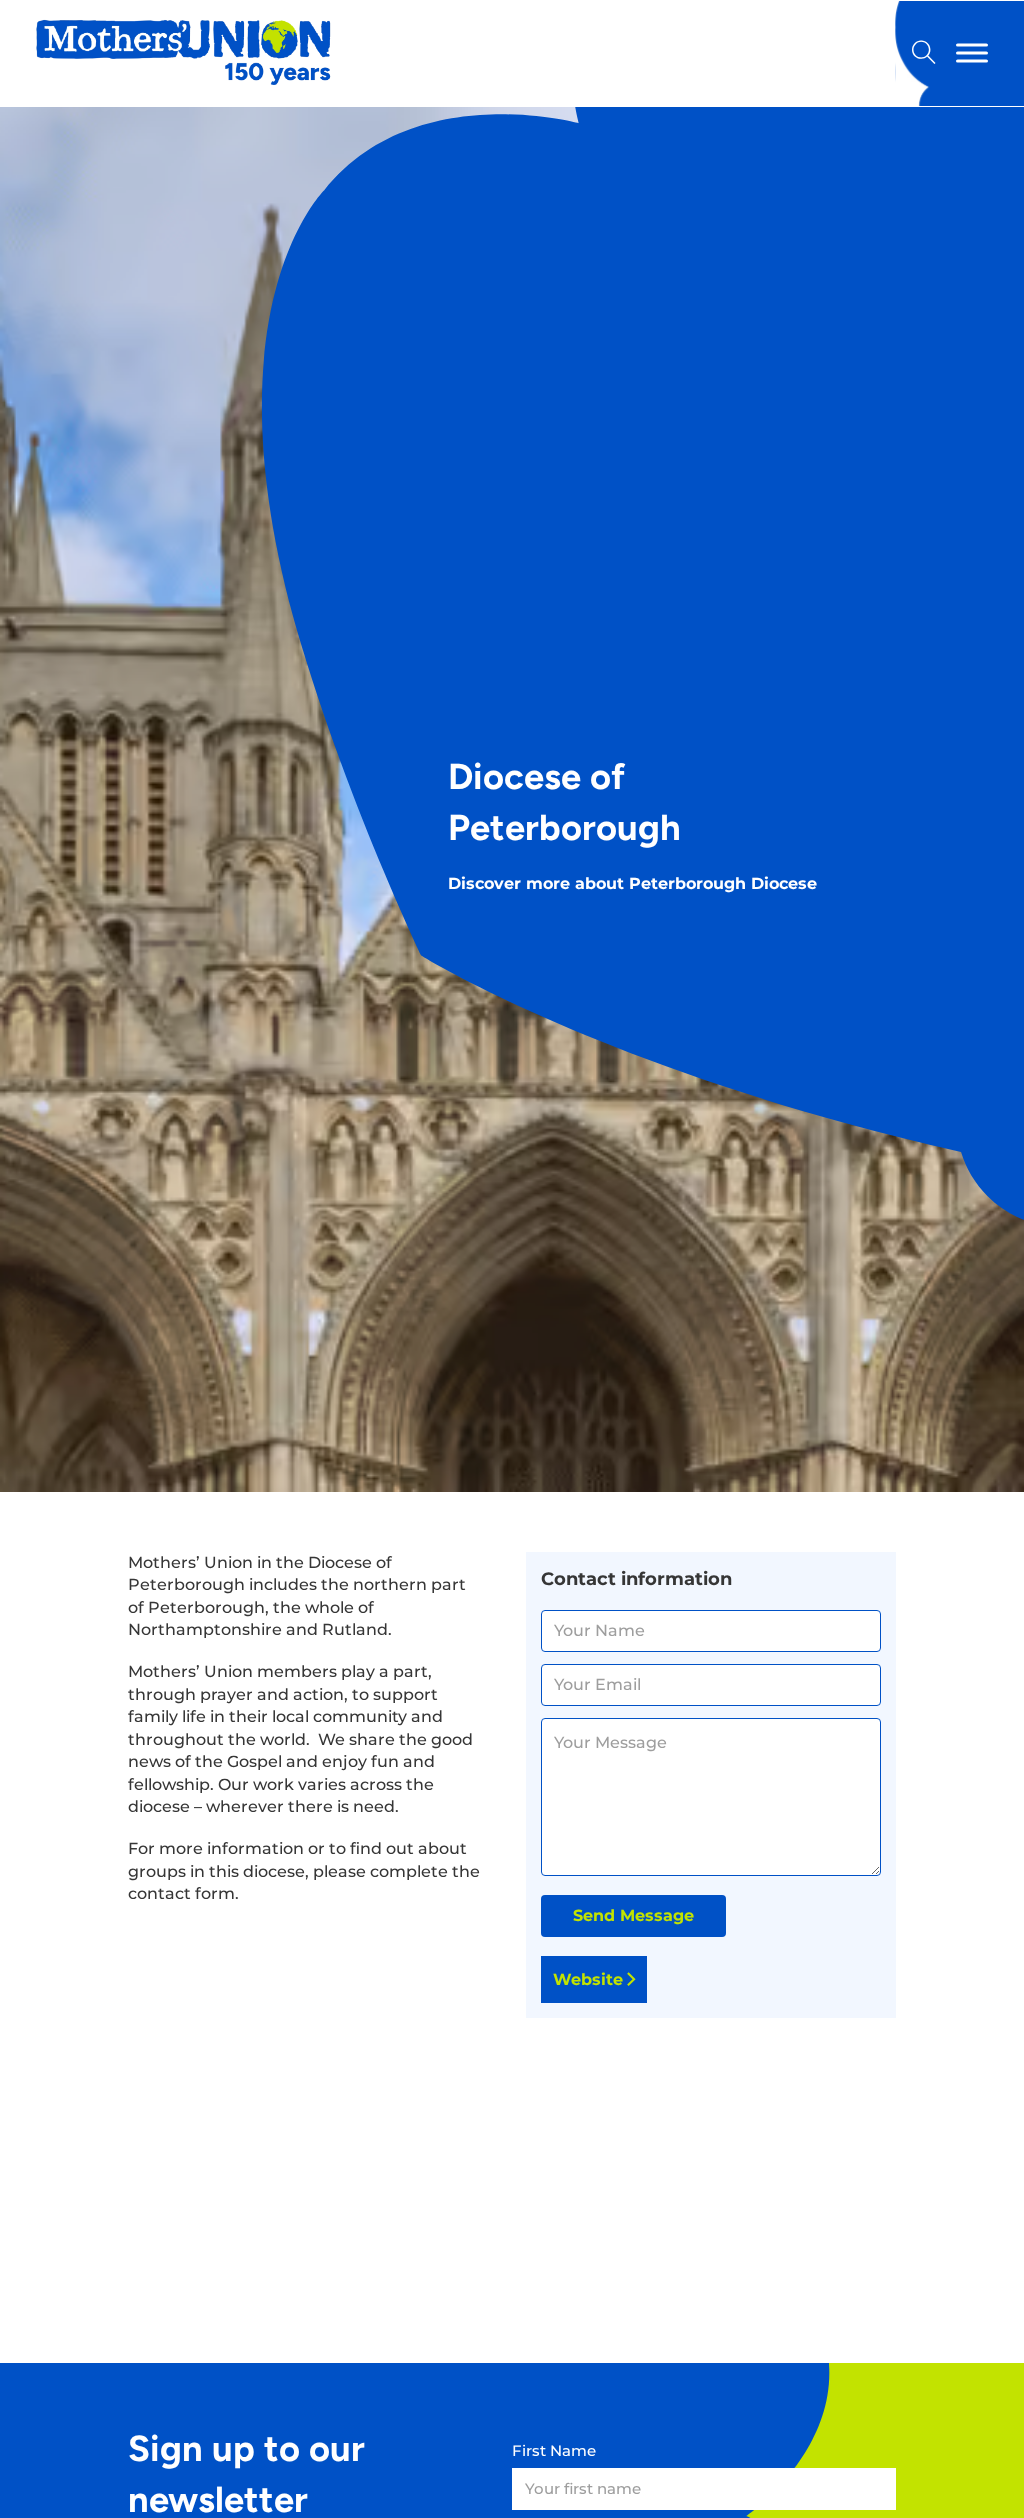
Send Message (633, 1915)
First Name (554, 2450)
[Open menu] (972, 53)
